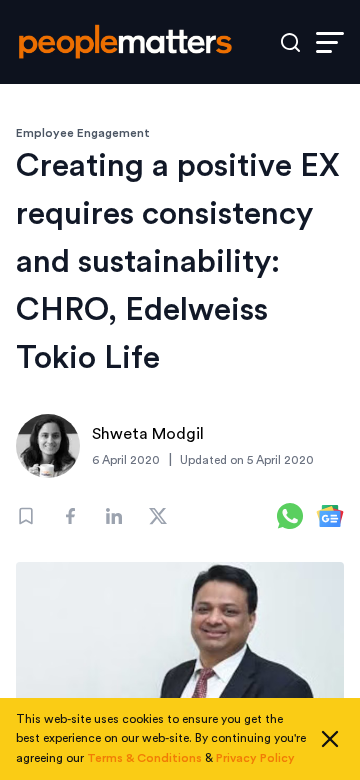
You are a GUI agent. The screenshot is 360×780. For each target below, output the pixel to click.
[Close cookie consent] (330, 739)
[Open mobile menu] (330, 42)
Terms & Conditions (144, 758)
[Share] (70, 516)
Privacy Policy (255, 758)
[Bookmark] (26, 516)
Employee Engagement (83, 133)
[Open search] (290, 42)
